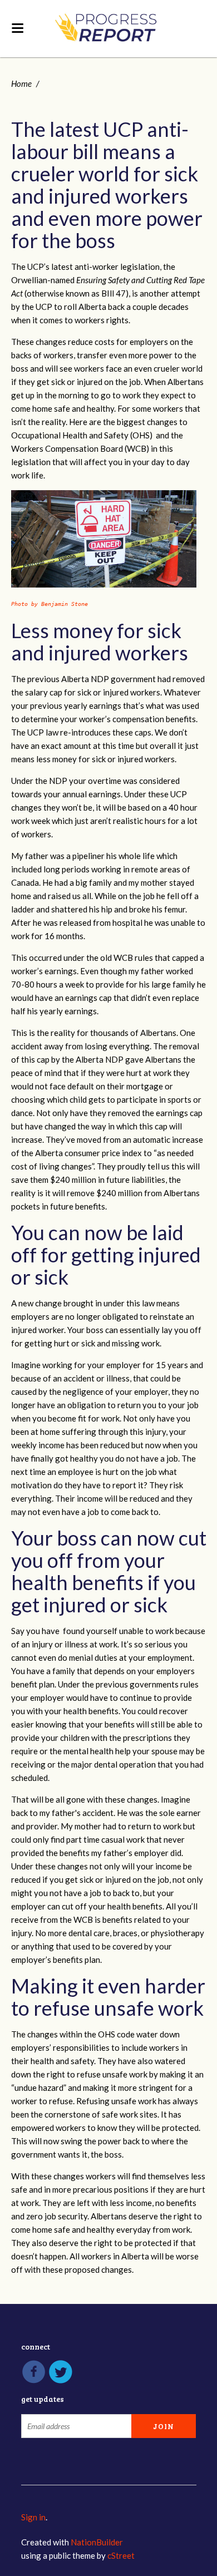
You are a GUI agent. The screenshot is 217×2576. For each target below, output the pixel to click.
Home (21, 83)
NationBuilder (97, 2542)
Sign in (33, 2517)
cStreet (121, 2555)
